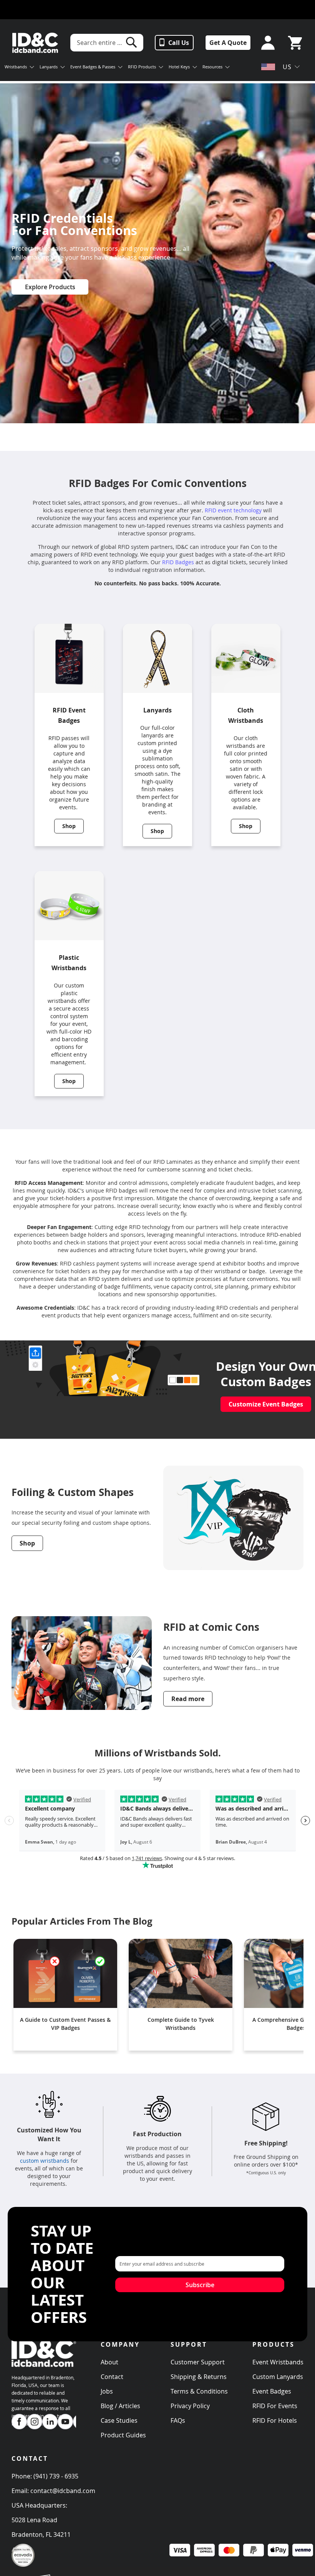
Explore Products (50, 287)
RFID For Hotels (275, 2420)
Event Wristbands (278, 2362)
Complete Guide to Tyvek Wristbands (181, 2024)
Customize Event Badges (266, 1404)
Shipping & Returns (199, 2377)
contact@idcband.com (63, 2491)
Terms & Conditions (199, 2391)
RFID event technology (233, 510)
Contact (112, 2377)
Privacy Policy (190, 2406)
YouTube (65, 2422)
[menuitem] (19, 68)
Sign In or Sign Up (266, 43)
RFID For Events (275, 2406)
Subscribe (200, 2285)
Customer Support (198, 2362)
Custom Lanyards (278, 2377)
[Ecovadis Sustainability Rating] (23, 2565)
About (109, 2362)
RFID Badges (178, 562)
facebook (19, 2422)
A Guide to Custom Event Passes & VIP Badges (65, 2024)
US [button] (287, 67)
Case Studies (119, 2420)
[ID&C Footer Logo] (44, 2370)
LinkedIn (50, 2422)
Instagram (35, 2422)
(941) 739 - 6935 (56, 2476)
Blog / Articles (120, 2406)
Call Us (179, 43)
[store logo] (35, 43)
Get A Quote (228, 43)
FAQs (178, 2420)
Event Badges (272, 2391)
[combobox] (107, 43)
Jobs (107, 2391)
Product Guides (123, 2435)
